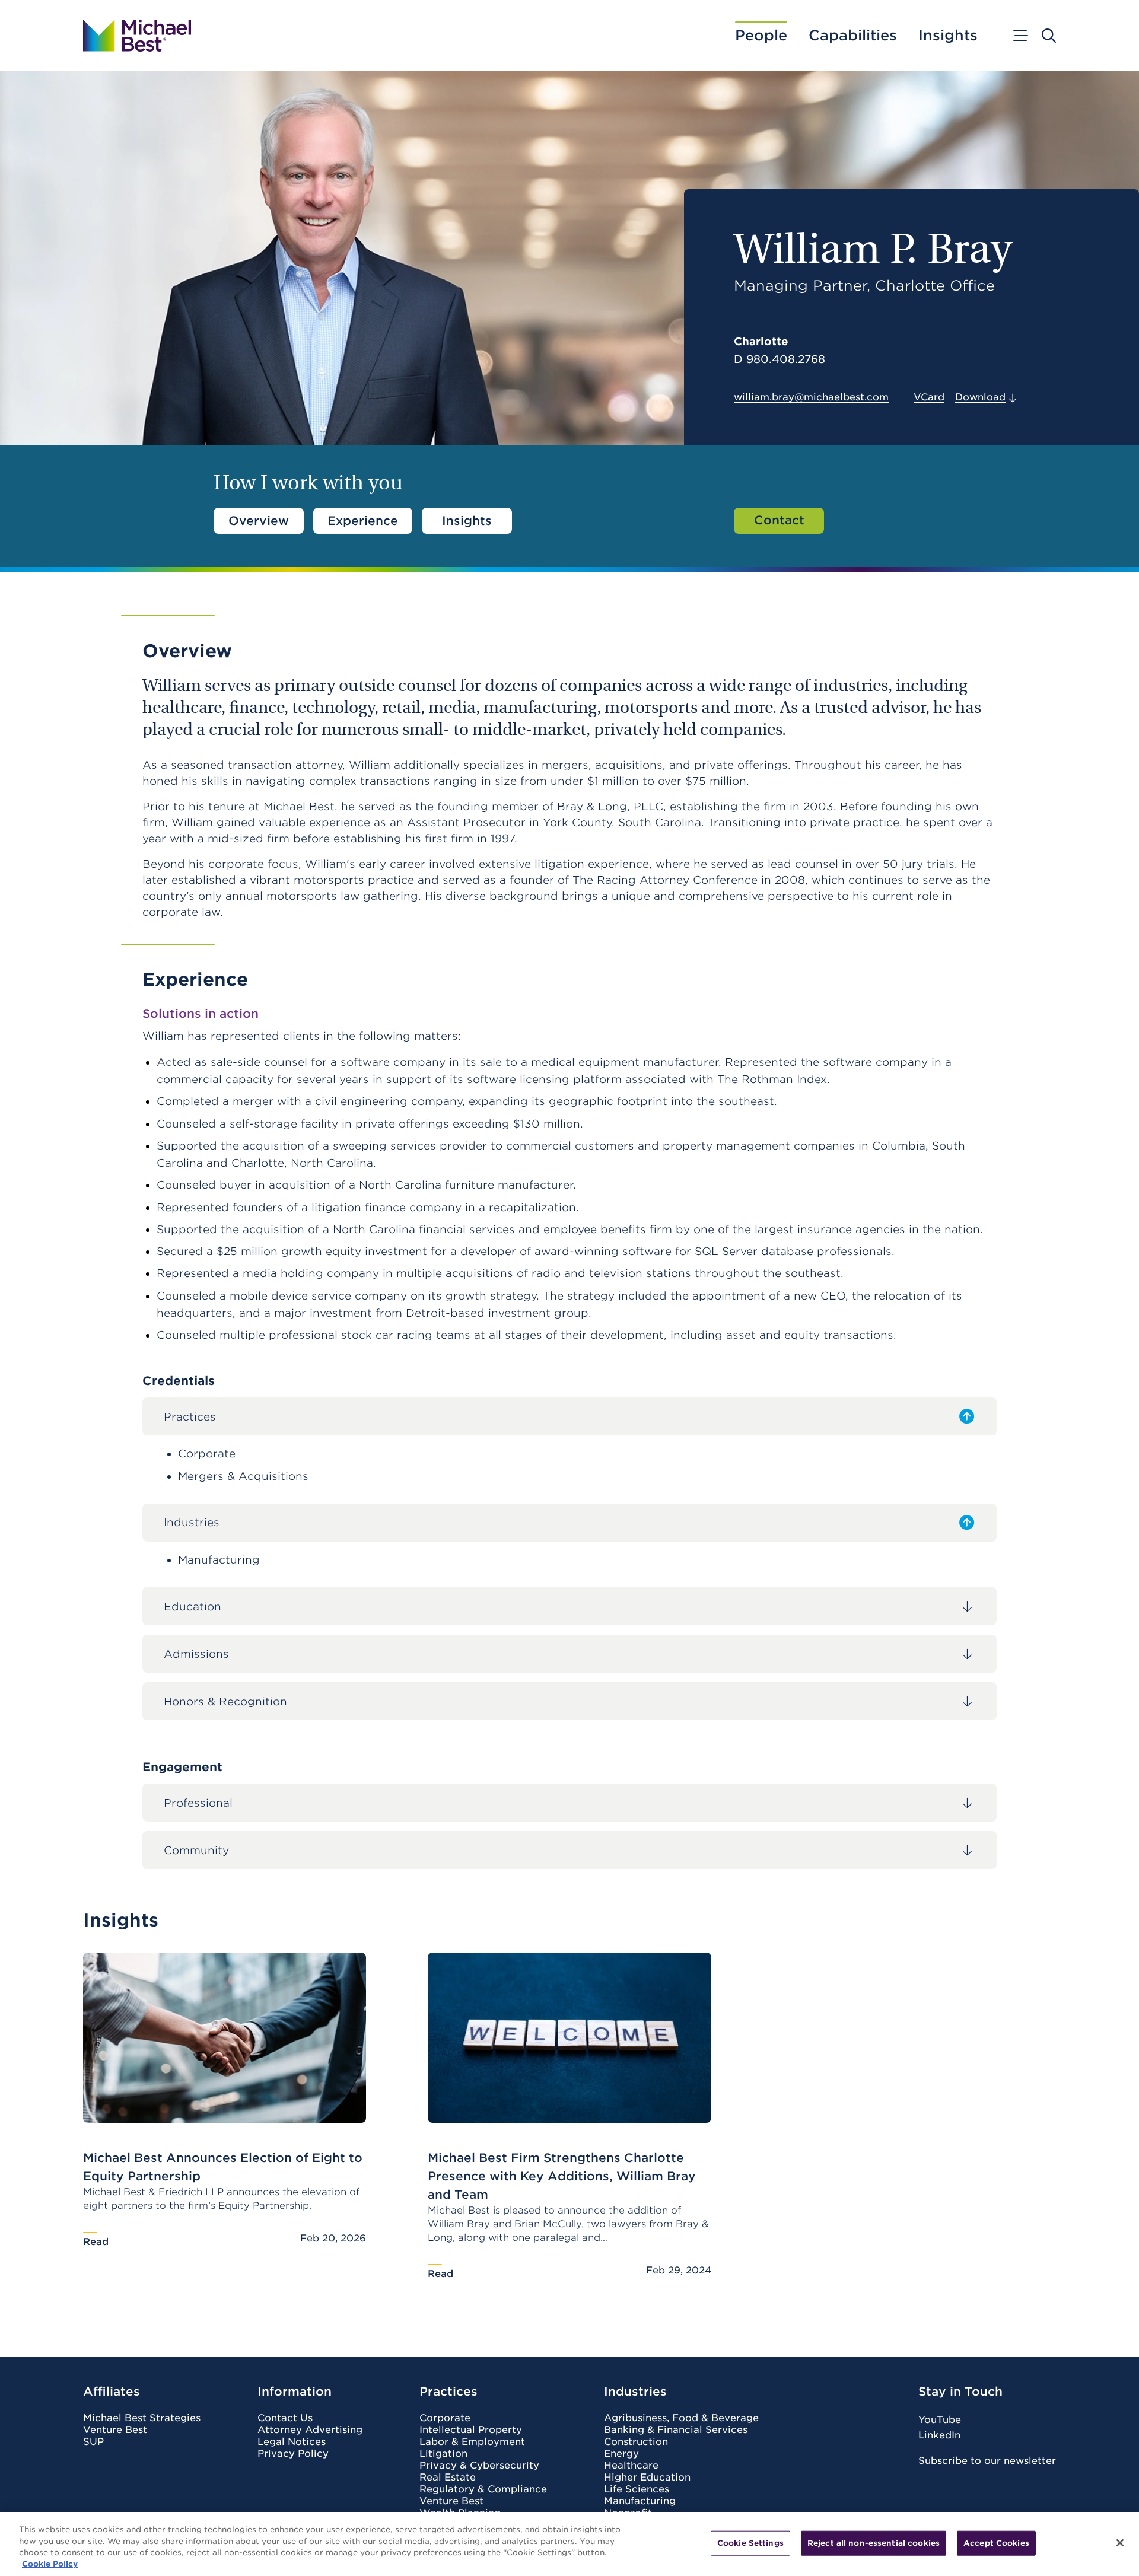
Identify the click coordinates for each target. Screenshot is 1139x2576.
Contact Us (285, 2418)
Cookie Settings (750, 2543)
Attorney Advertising (310, 2430)
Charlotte (761, 341)
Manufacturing (640, 2501)
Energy (621, 2454)
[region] (569, 2544)
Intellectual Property (471, 2430)
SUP (93, 2442)
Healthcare (631, 2466)
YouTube (940, 2420)
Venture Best (115, 2430)
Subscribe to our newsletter (987, 2461)
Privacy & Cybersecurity (479, 2466)
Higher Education (647, 2478)
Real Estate (448, 2478)
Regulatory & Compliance (483, 2489)
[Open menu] (1020, 36)
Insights (948, 36)
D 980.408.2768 (780, 359)
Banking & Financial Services (676, 2430)
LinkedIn (939, 2435)
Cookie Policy (50, 2564)
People (761, 36)
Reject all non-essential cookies (874, 2543)
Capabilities (853, 36)
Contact (779, 520)
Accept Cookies (996, 2543)
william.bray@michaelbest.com (811, 397)
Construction (636, 2442)
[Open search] (1049, 36)
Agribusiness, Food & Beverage (681, 2418)
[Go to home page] (137, 36)
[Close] (1120, 2543)
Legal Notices (292, 2442)
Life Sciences (637, 2489)
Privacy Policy (293, 2454)
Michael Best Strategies (142, 2418)
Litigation (443, 2454)
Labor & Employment (472, 2442)
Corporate (445, 2418)
